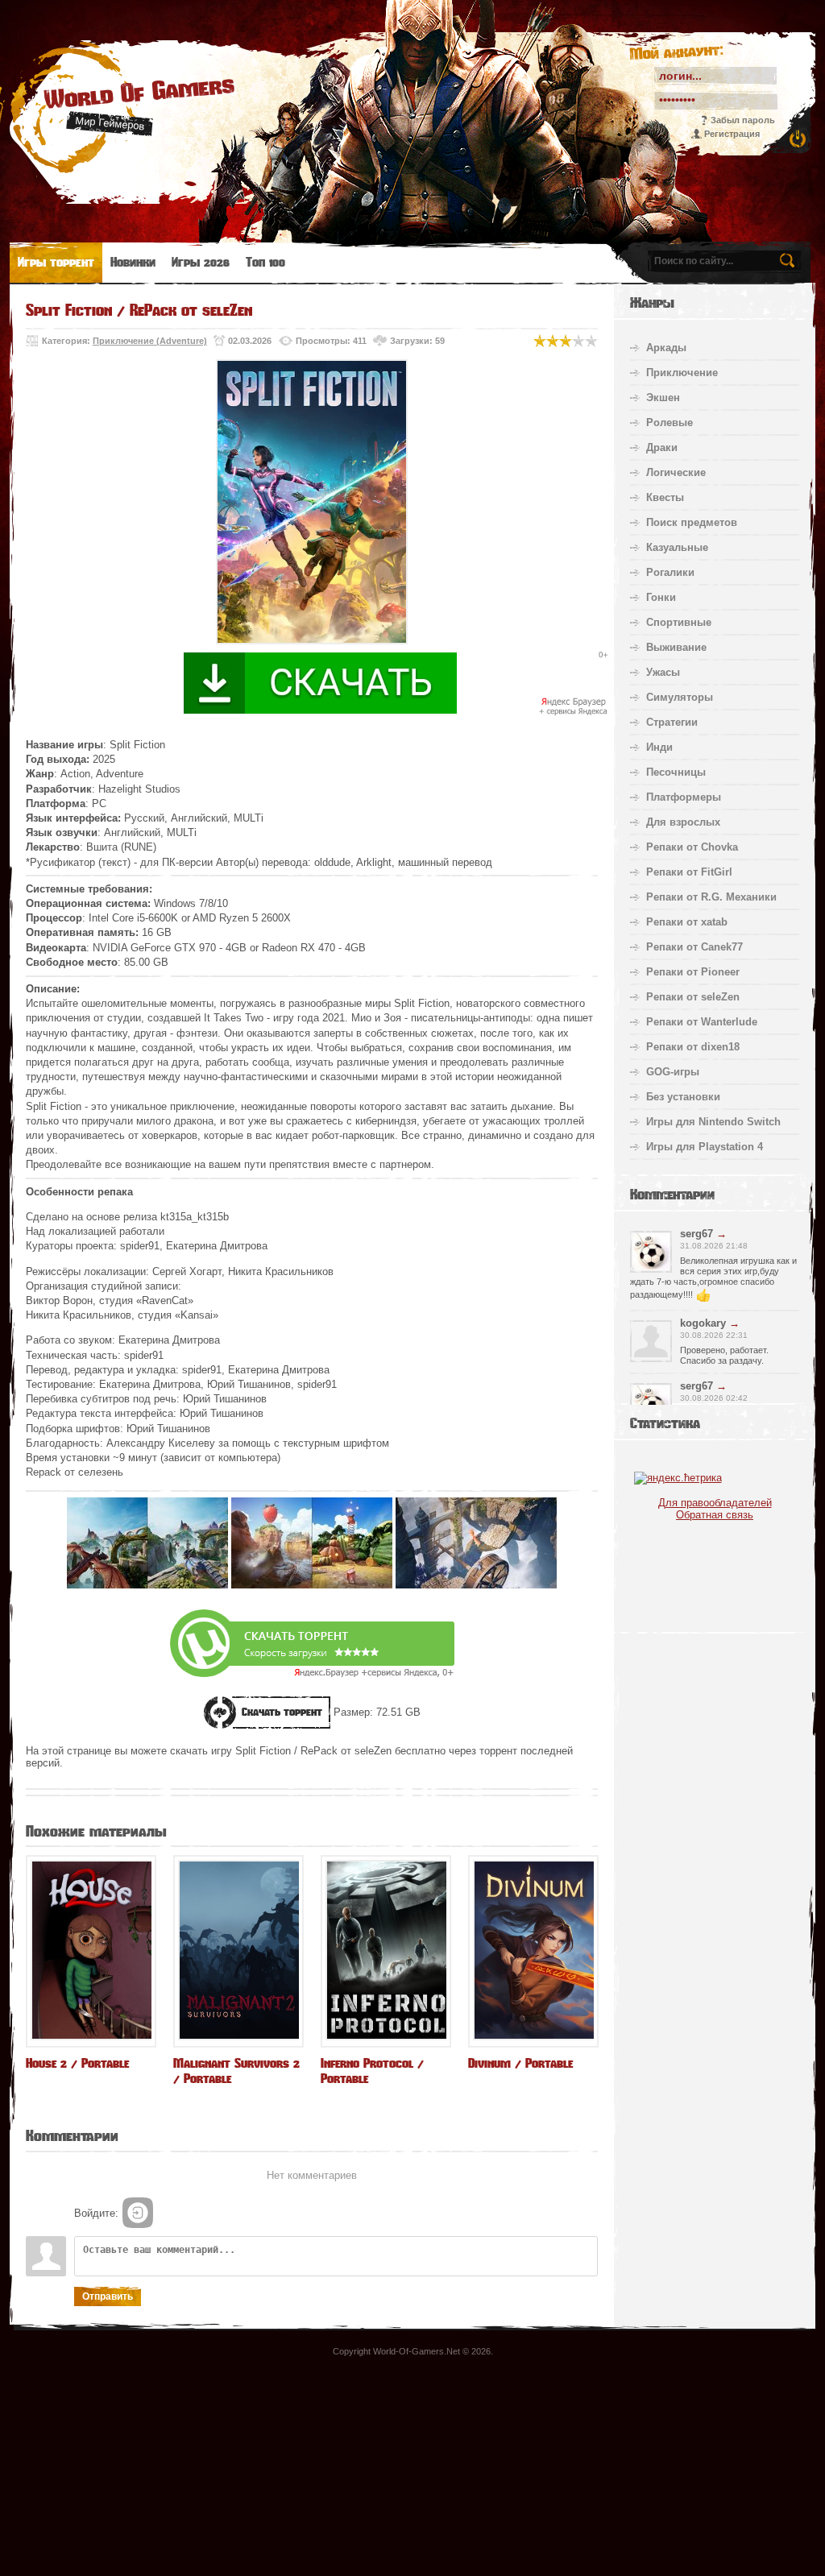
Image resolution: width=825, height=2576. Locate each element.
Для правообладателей (715, 1503)
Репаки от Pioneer (693, 972)
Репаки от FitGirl (689, 872)
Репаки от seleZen (693, 997)
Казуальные (677, 547)
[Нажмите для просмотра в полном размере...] (147, 1585)
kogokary (703, 1323)
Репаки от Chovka (692, 847)
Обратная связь (715, 1515)
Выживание (676, 647)
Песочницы (676, 772)
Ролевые (670, 422)
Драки (662, 447)
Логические (676, 472)
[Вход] (138, 2213)
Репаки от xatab (687, 922)
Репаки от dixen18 (693, 1047)
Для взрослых (683, 822)
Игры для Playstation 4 (705, 1147)
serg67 (696, 1234)
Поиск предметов (692, 522)
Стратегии (672, 722)
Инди (659, 747)
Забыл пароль (743, 120)
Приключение (682, 373)
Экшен (663, 398)
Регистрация (732, 134)
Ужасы (663, 672)
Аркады (666, 348)
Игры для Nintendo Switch (713, 1122)
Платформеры (684, 797)
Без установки (683, 1097)
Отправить (108, 2296)
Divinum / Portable (520, 2063)
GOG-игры (673, 1072)
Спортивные (679, 622)
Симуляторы (680, 697)
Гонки (661, 597)
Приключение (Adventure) (150, 341)
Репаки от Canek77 (694, 947)
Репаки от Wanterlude (702, 1022)
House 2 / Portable (77, 2063)
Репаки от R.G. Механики (711, 897)
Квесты (665, 497)
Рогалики (670, 572)
